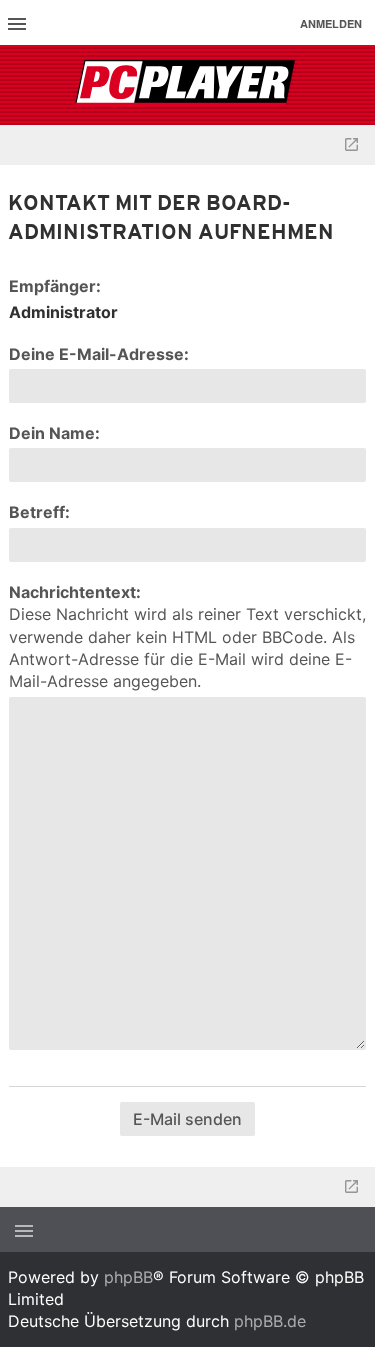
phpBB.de (270, 1321)
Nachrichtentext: (75, 592)
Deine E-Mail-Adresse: (99, 354)
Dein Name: (54, 433)
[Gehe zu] (351, 145)
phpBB (128, 1277)
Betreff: (39, 512)
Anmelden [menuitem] (331, 23)
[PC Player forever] (187, 85)
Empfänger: (55, 286)
